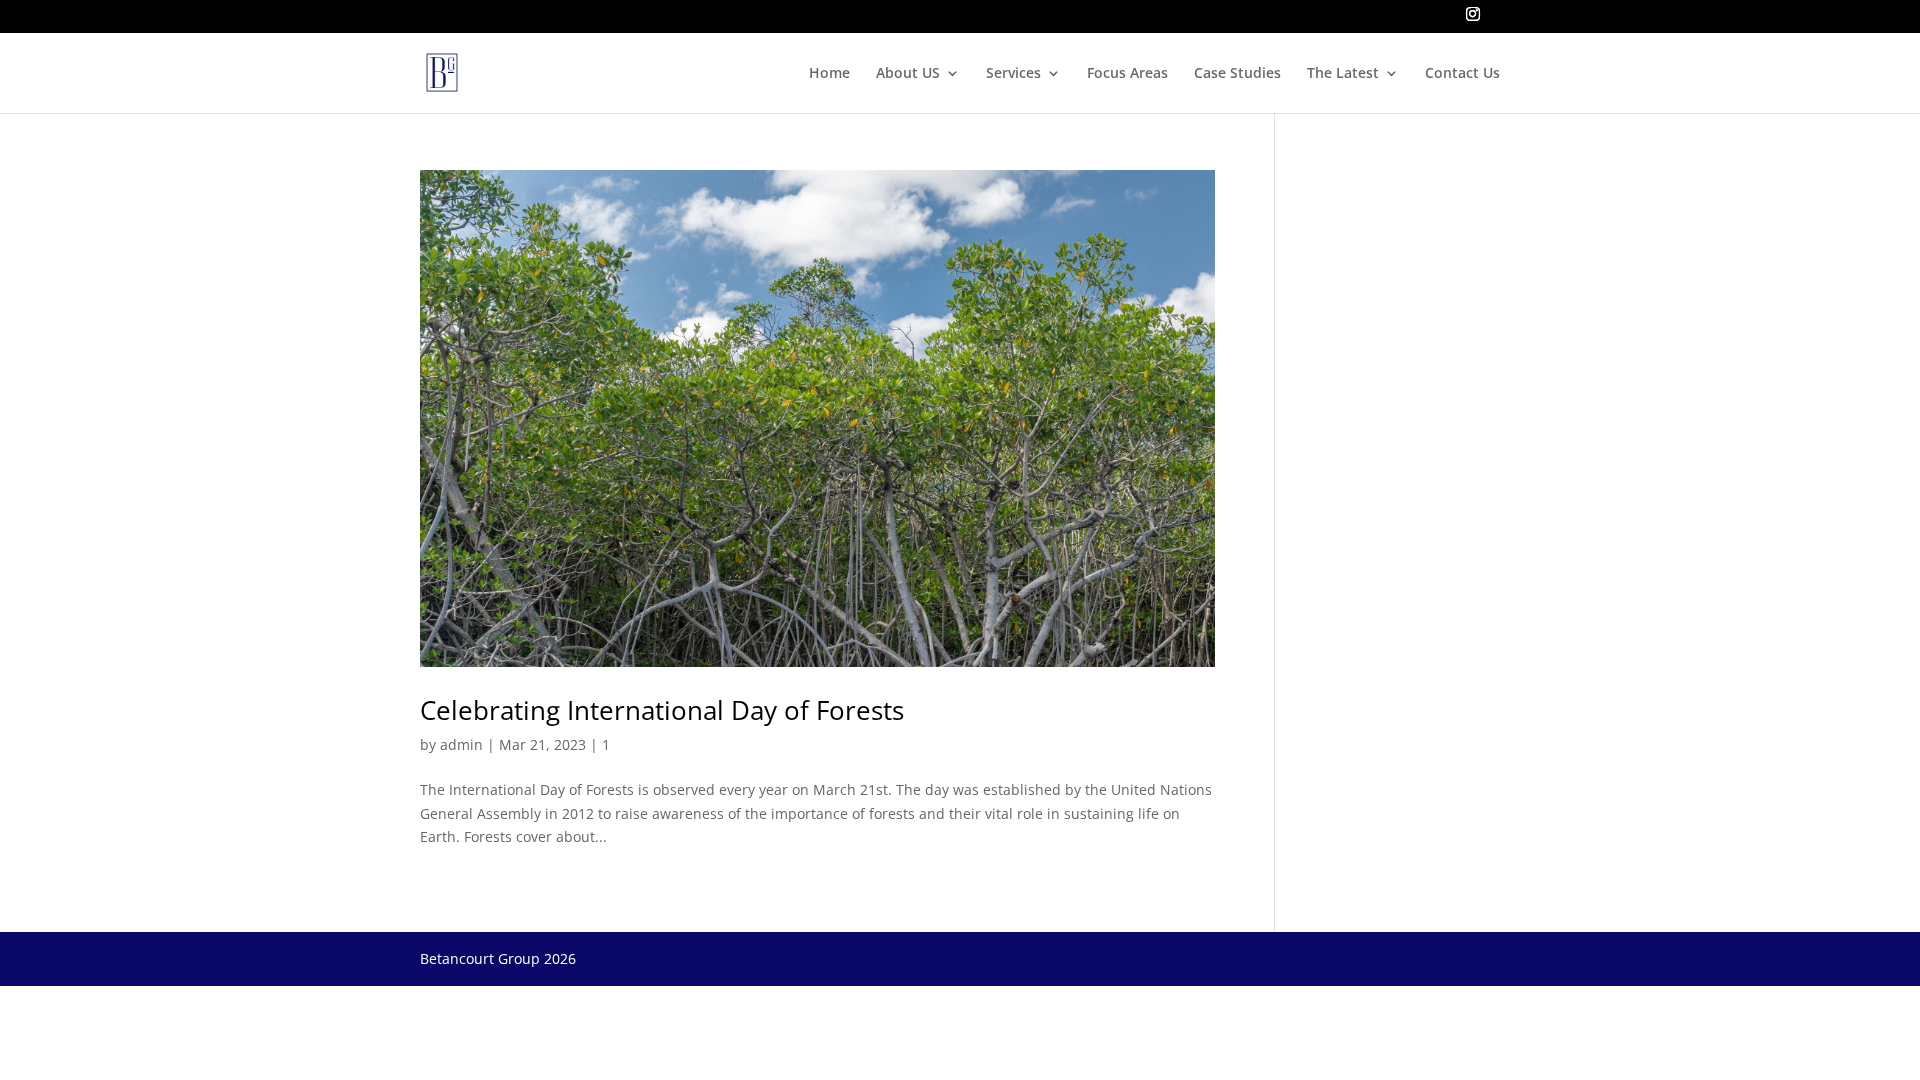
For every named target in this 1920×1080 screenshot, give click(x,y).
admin (461, 744)
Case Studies (1237, 74)
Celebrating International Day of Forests (662, 710)
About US (908, 74)
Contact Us (1462, 74)
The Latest (1343, 74)
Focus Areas (1127, 74)
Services (1013, 74)
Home (829, 74)
